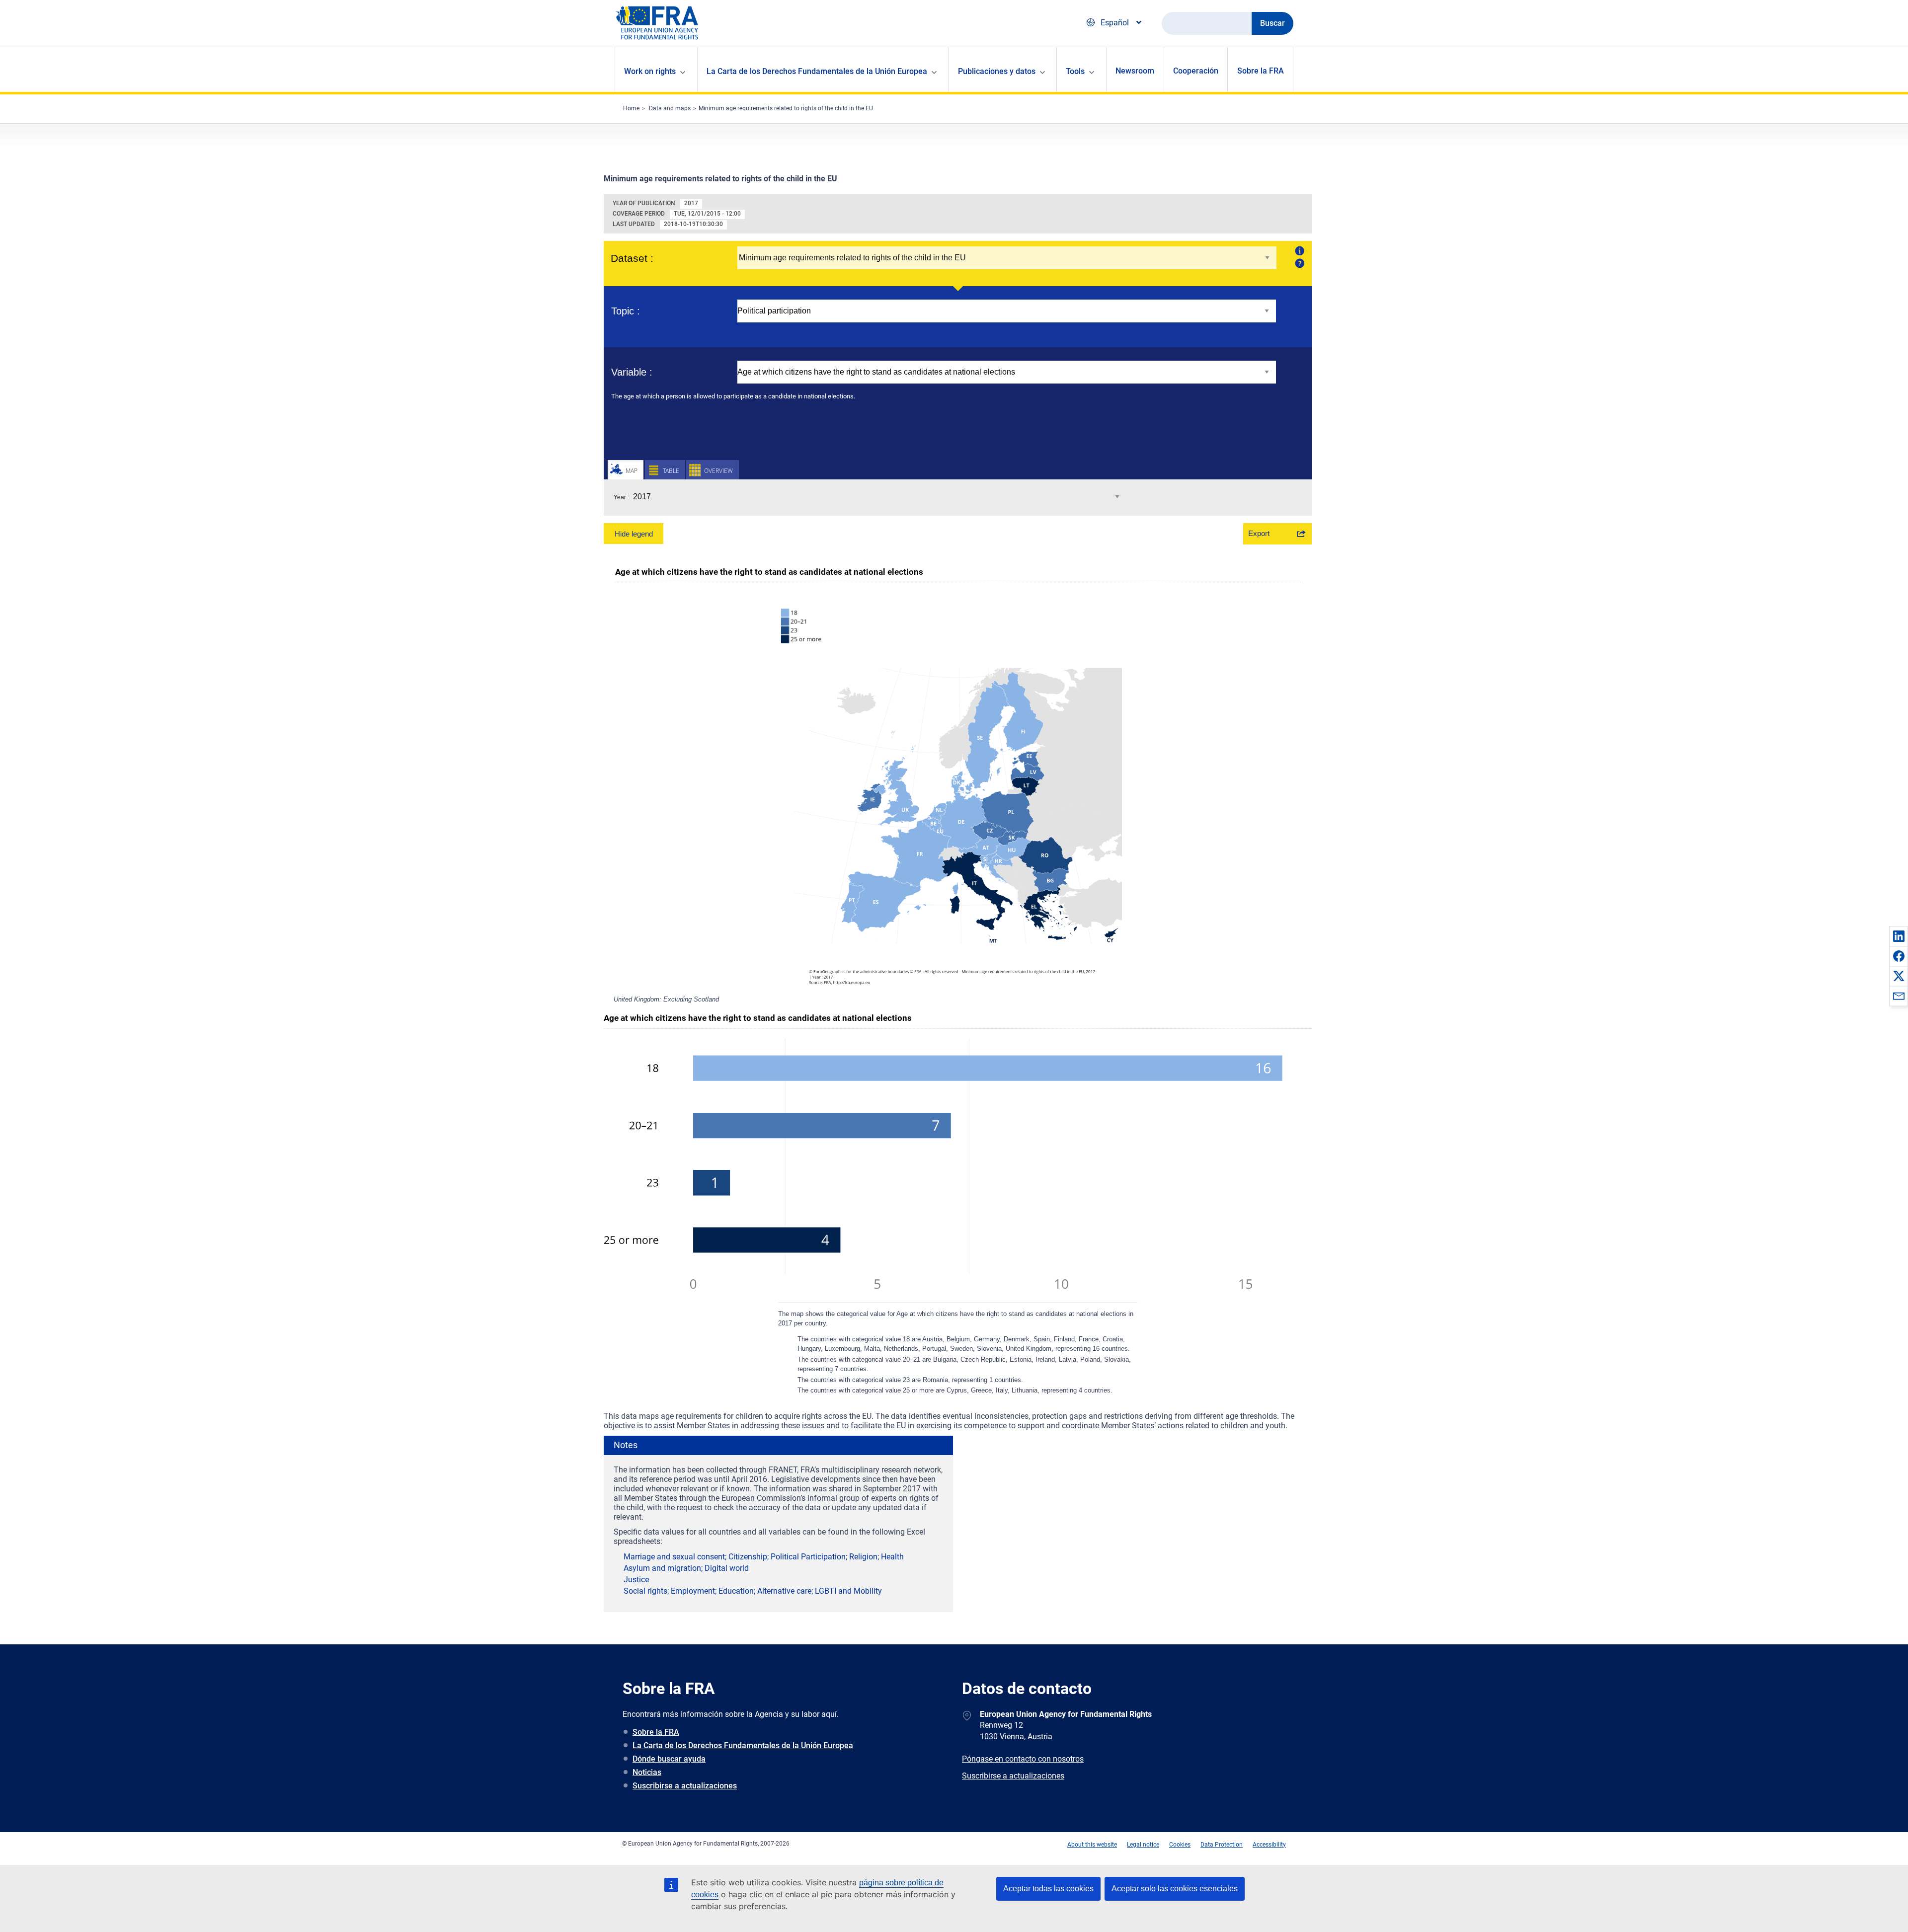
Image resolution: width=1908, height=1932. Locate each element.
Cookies (1180, 1845)
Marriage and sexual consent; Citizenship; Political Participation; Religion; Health (764, 1557)
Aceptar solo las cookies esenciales (1175, 1889)
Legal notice (1143, 1845)
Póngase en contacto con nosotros (1023, 1759)
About (1299, 250)
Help (1299, 263)
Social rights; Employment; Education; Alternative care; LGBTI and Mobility (753, 1591)
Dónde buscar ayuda (669, 1759)
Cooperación (1196, 71)
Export (1259, 533)
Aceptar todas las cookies (1048, 1889)
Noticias (647, 1772)
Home (631, 108)
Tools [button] (1075, 71)
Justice (636, 1580)
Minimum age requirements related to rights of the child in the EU (786, 108)
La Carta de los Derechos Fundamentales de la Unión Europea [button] (817, 71)
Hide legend (634, 534)
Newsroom (1135, 71)
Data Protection (1222, 1845)
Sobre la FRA (1261, 71)
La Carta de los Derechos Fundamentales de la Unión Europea (743, 1745)
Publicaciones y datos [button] (997, 71)
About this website (1092, 1845)
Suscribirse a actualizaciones (685, 1786)
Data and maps (670, 108)
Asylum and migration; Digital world (686, 1568)
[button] (1899, 936)
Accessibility (1269, 1845)
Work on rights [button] (650, 71)
